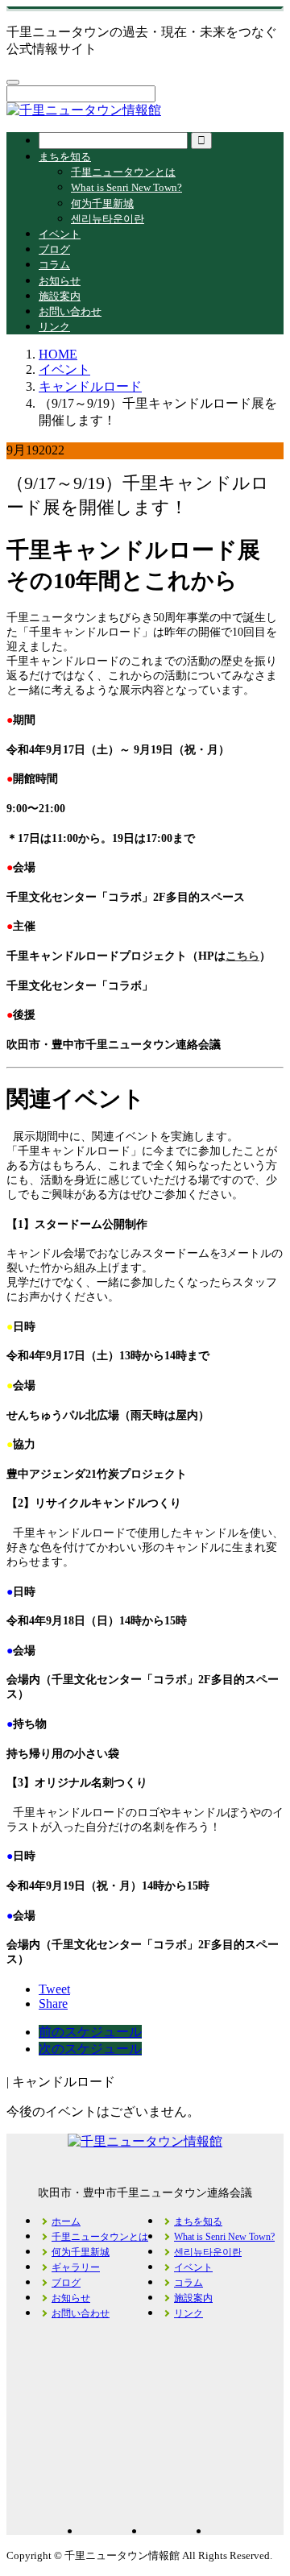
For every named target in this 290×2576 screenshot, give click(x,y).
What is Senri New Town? (126, 187)
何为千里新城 (102, 203)
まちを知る (65, 157)
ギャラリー (76, 2267)
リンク (54, 327)
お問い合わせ (70, 311)
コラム (54, 265)
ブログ (54, 249)
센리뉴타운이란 (108, 219)
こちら (242, 956)
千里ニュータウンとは (123, 172)
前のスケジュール (90, 2032)
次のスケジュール (90, 2049)
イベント (60, 234)
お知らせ (60, 281)
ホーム (66, 2221)
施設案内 (60, 296)
